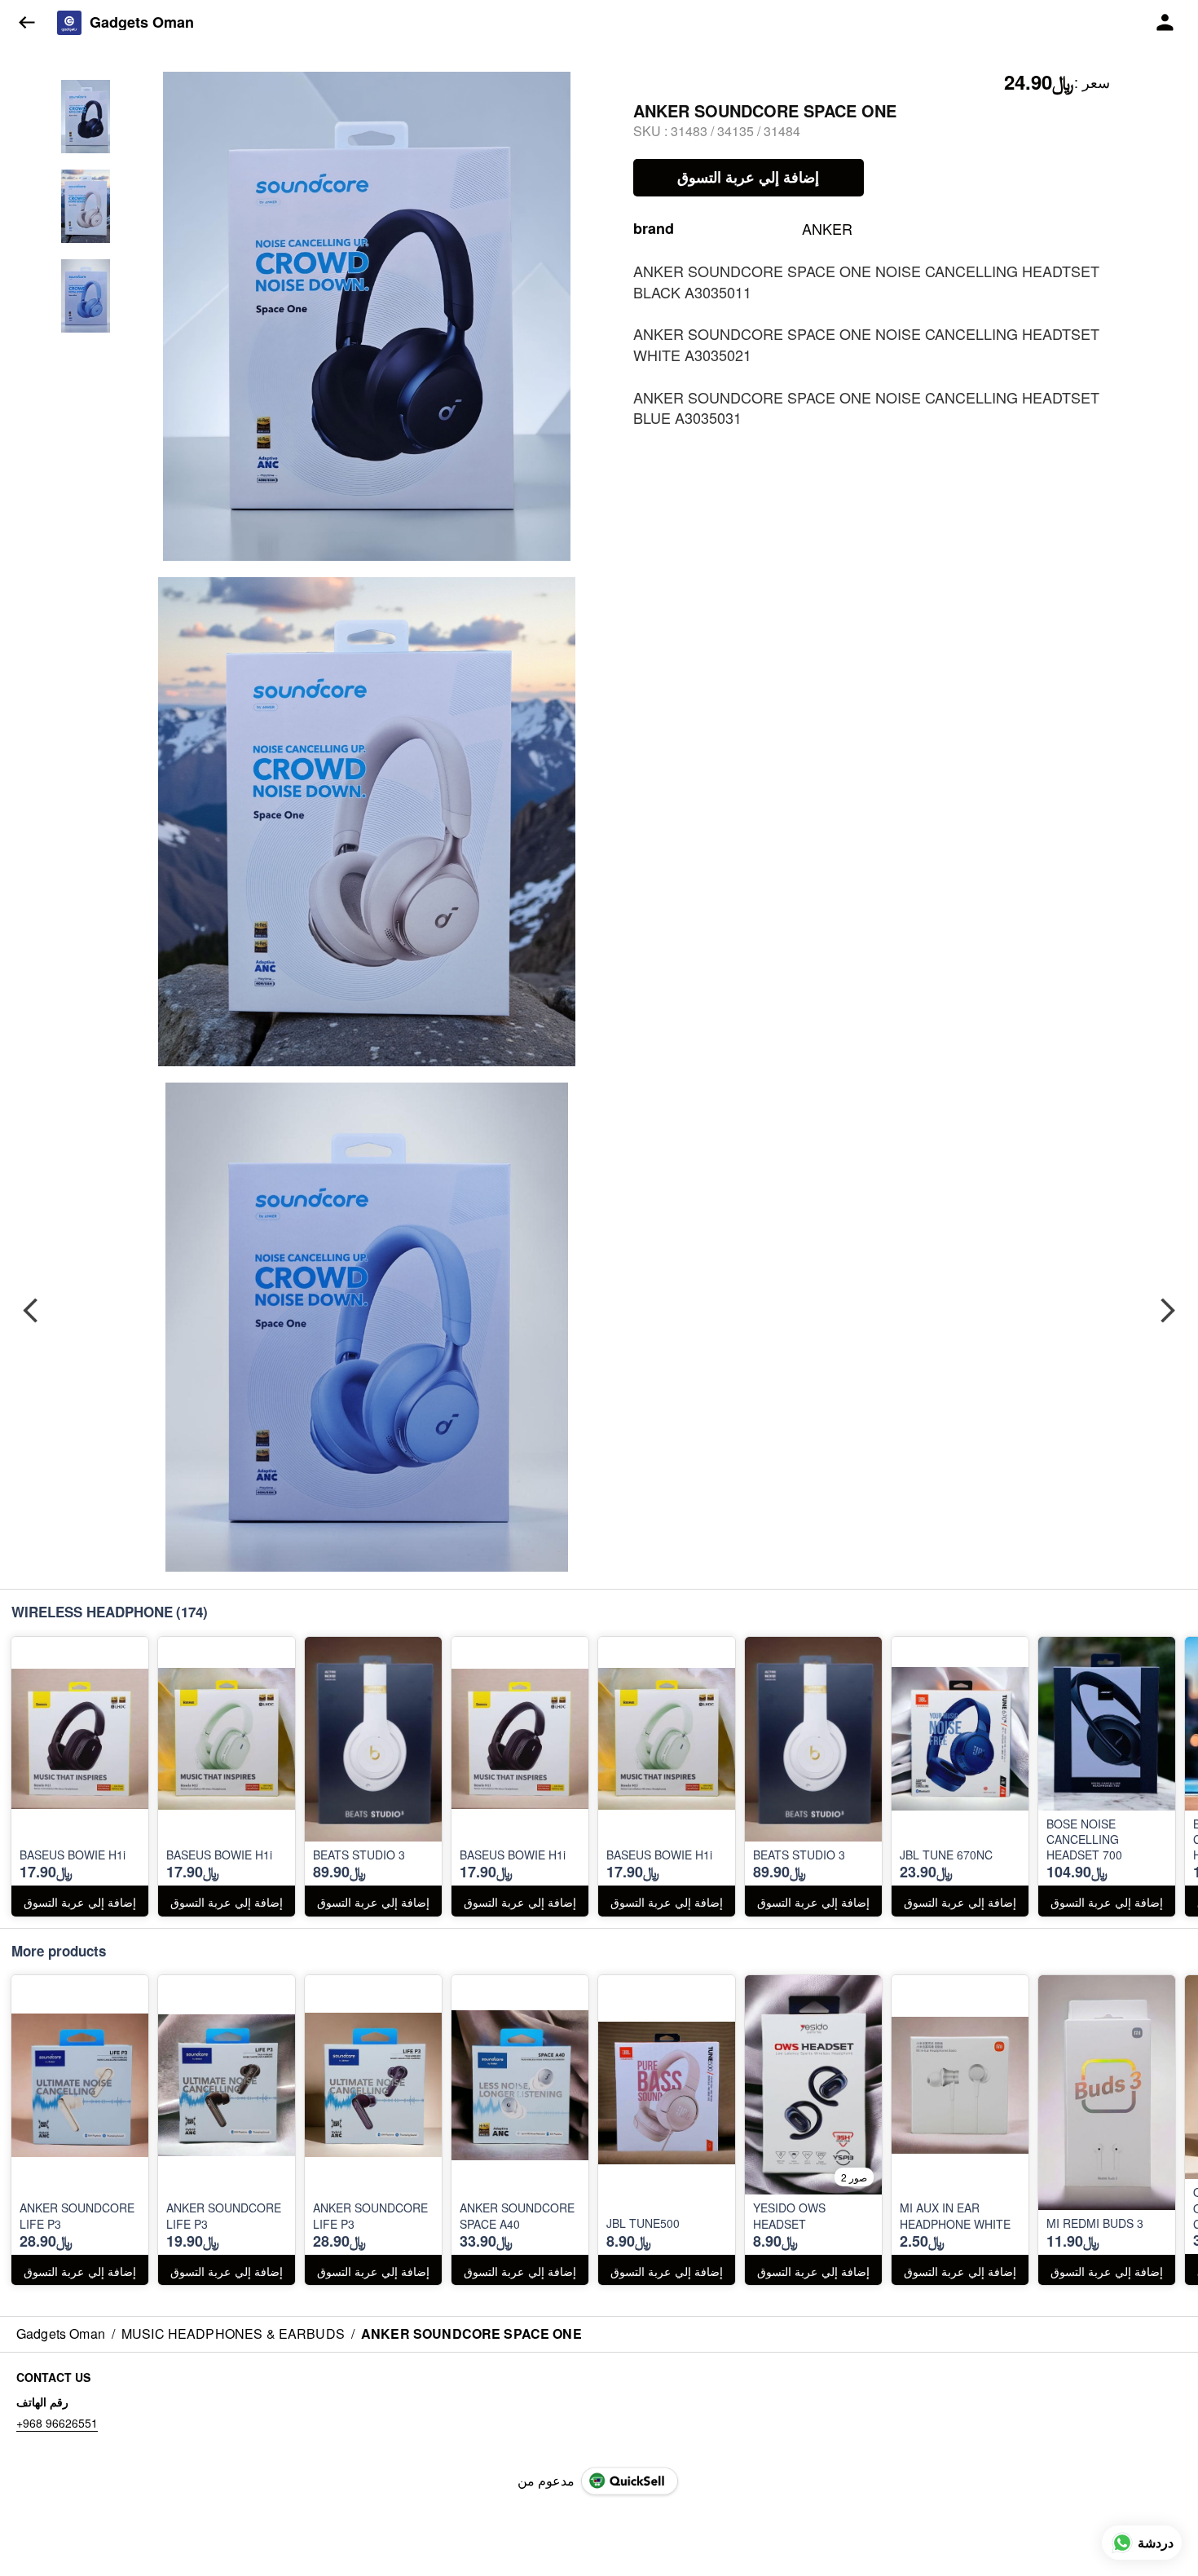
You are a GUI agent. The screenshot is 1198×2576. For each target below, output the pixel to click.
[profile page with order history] (1165, 23)
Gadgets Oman (142, 23)
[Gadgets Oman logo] (69, 23)
